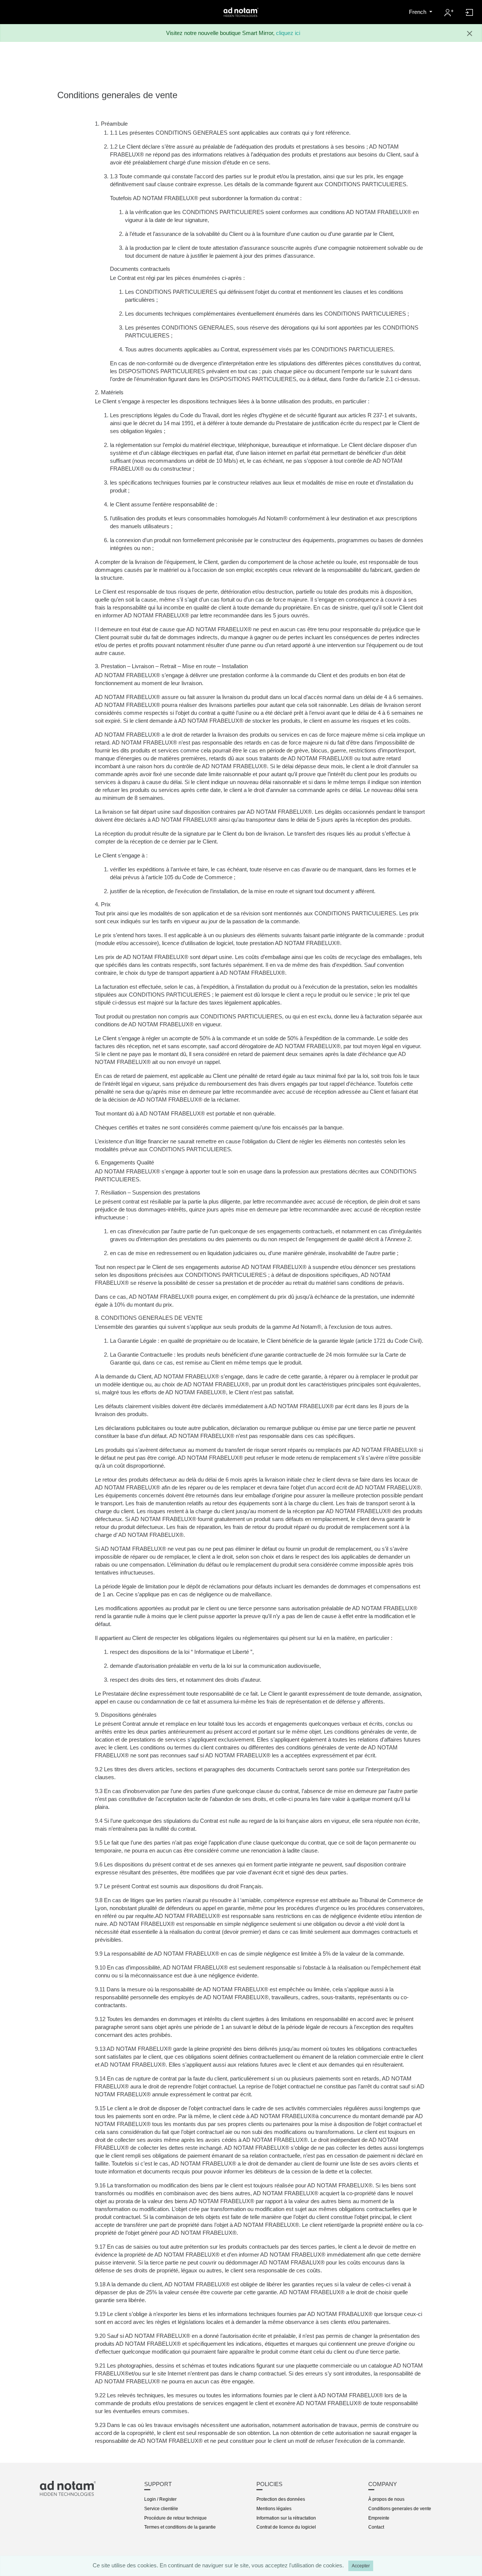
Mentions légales (274, 2509)
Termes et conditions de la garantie (180, 2527)
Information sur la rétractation (286, 2518)
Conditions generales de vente (400, 2509)
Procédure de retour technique (175, 2518)
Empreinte (379, 2518)
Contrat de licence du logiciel (286, 2527)
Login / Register (160, 2499)
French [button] (418, 12)
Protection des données (281, 2499)
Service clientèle (161, 2509)
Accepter (361, 2566)
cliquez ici (288, 33)
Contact (376, 2527)
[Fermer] (470, 33)
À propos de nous (386, 2499)
